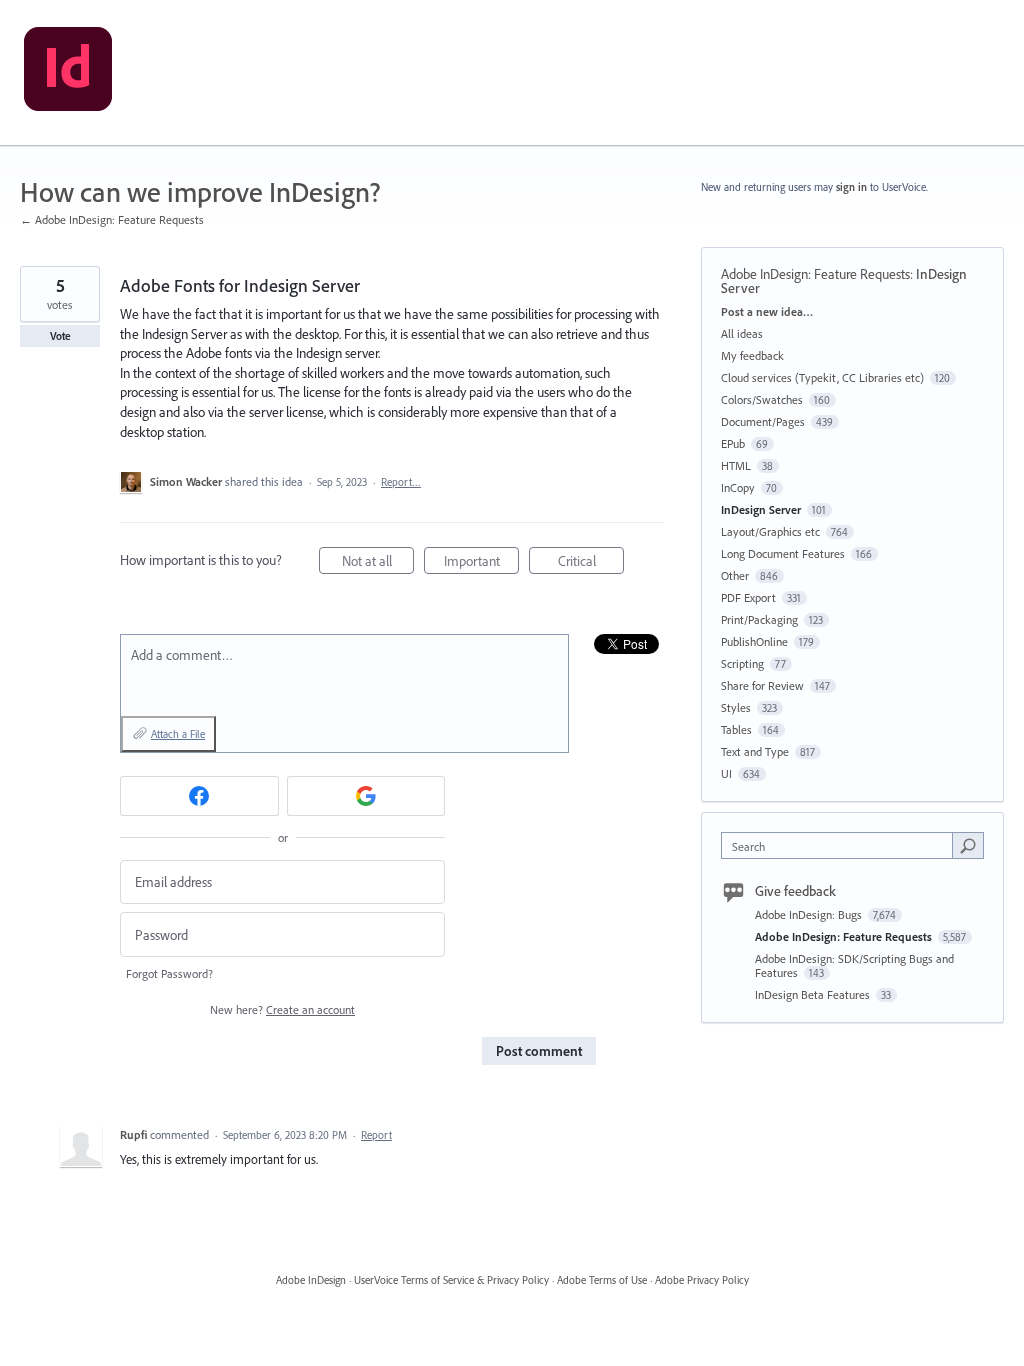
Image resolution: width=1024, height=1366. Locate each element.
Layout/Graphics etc (770, 531)
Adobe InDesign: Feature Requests (815, 274)
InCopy (738, 487)
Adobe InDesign (311, 1280)
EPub (733, 443)
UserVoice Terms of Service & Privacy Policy (451, 1280)
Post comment (539, 1051)
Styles (736, 707)
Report (376, 1135)
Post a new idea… (767, 311)
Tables (736, 729)
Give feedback (795, 891)
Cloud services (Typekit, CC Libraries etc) (822, 377)
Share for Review (762, 685)
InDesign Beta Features (814, 994)
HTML (736, 465)
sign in (851, 187)
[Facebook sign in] (199, 796)
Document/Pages (763, 421)
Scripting (742, 663)
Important (481, 563)
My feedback (752, 355)
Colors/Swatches (762, 399)
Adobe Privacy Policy (702, 1280)
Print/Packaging (759, 619)
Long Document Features (783, 553)
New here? (282, 1009)
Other (735, 575)
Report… (401, 482)
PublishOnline (754, 641)
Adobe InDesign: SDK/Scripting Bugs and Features (854, 965)
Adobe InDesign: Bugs (810, 914)
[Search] (968, 845)
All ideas (742, 333)
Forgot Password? (169, 973)
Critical (591, 563)
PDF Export (748, 597)
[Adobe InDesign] (68, 73)
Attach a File (178, 734)
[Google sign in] (366, 796)
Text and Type (755, 751)
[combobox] (841, 845)
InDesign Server (761, 509)
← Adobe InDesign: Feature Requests (112, 219)
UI (726, 773)
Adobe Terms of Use (602, 1280)
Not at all (378, 563)
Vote (60, 336)
